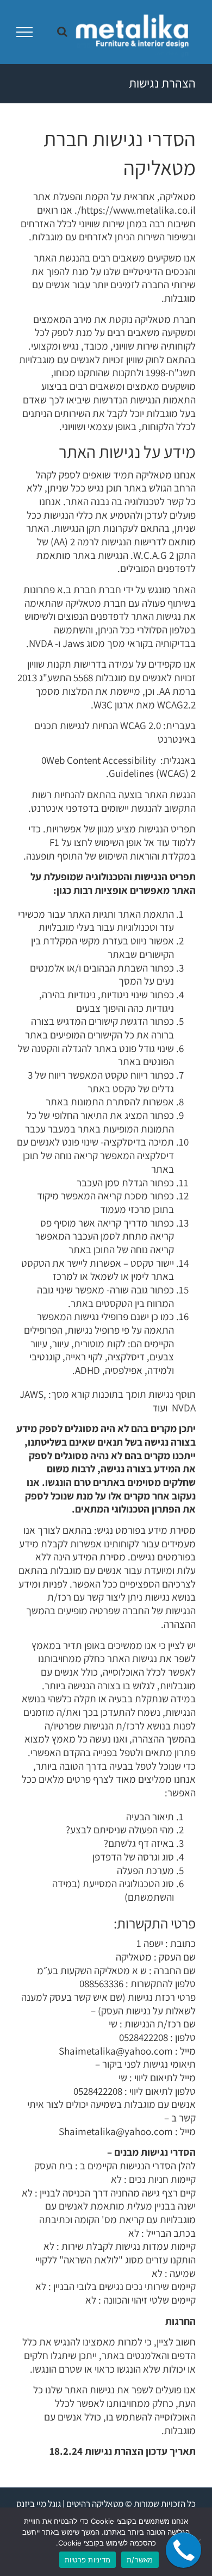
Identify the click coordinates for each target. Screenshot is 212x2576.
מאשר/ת (140, 2560)
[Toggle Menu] (25, 32)
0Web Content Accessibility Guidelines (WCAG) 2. (119, 767)
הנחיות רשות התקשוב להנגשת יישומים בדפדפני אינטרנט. (112, 801)
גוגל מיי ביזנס (39, 2504)
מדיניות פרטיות (88, 2560)
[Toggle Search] (62, 32)
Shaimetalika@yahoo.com (116, 2051)
